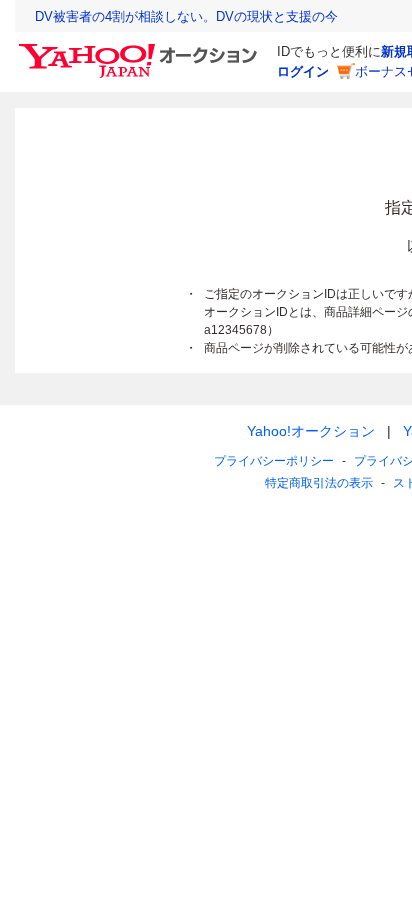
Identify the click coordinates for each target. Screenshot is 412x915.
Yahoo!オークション (311, 431)
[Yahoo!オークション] (141, 49)
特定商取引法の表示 (319, 483)
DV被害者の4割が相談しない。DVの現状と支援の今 (186, 16)
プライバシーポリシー (274, 461)
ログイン (303, 71)
